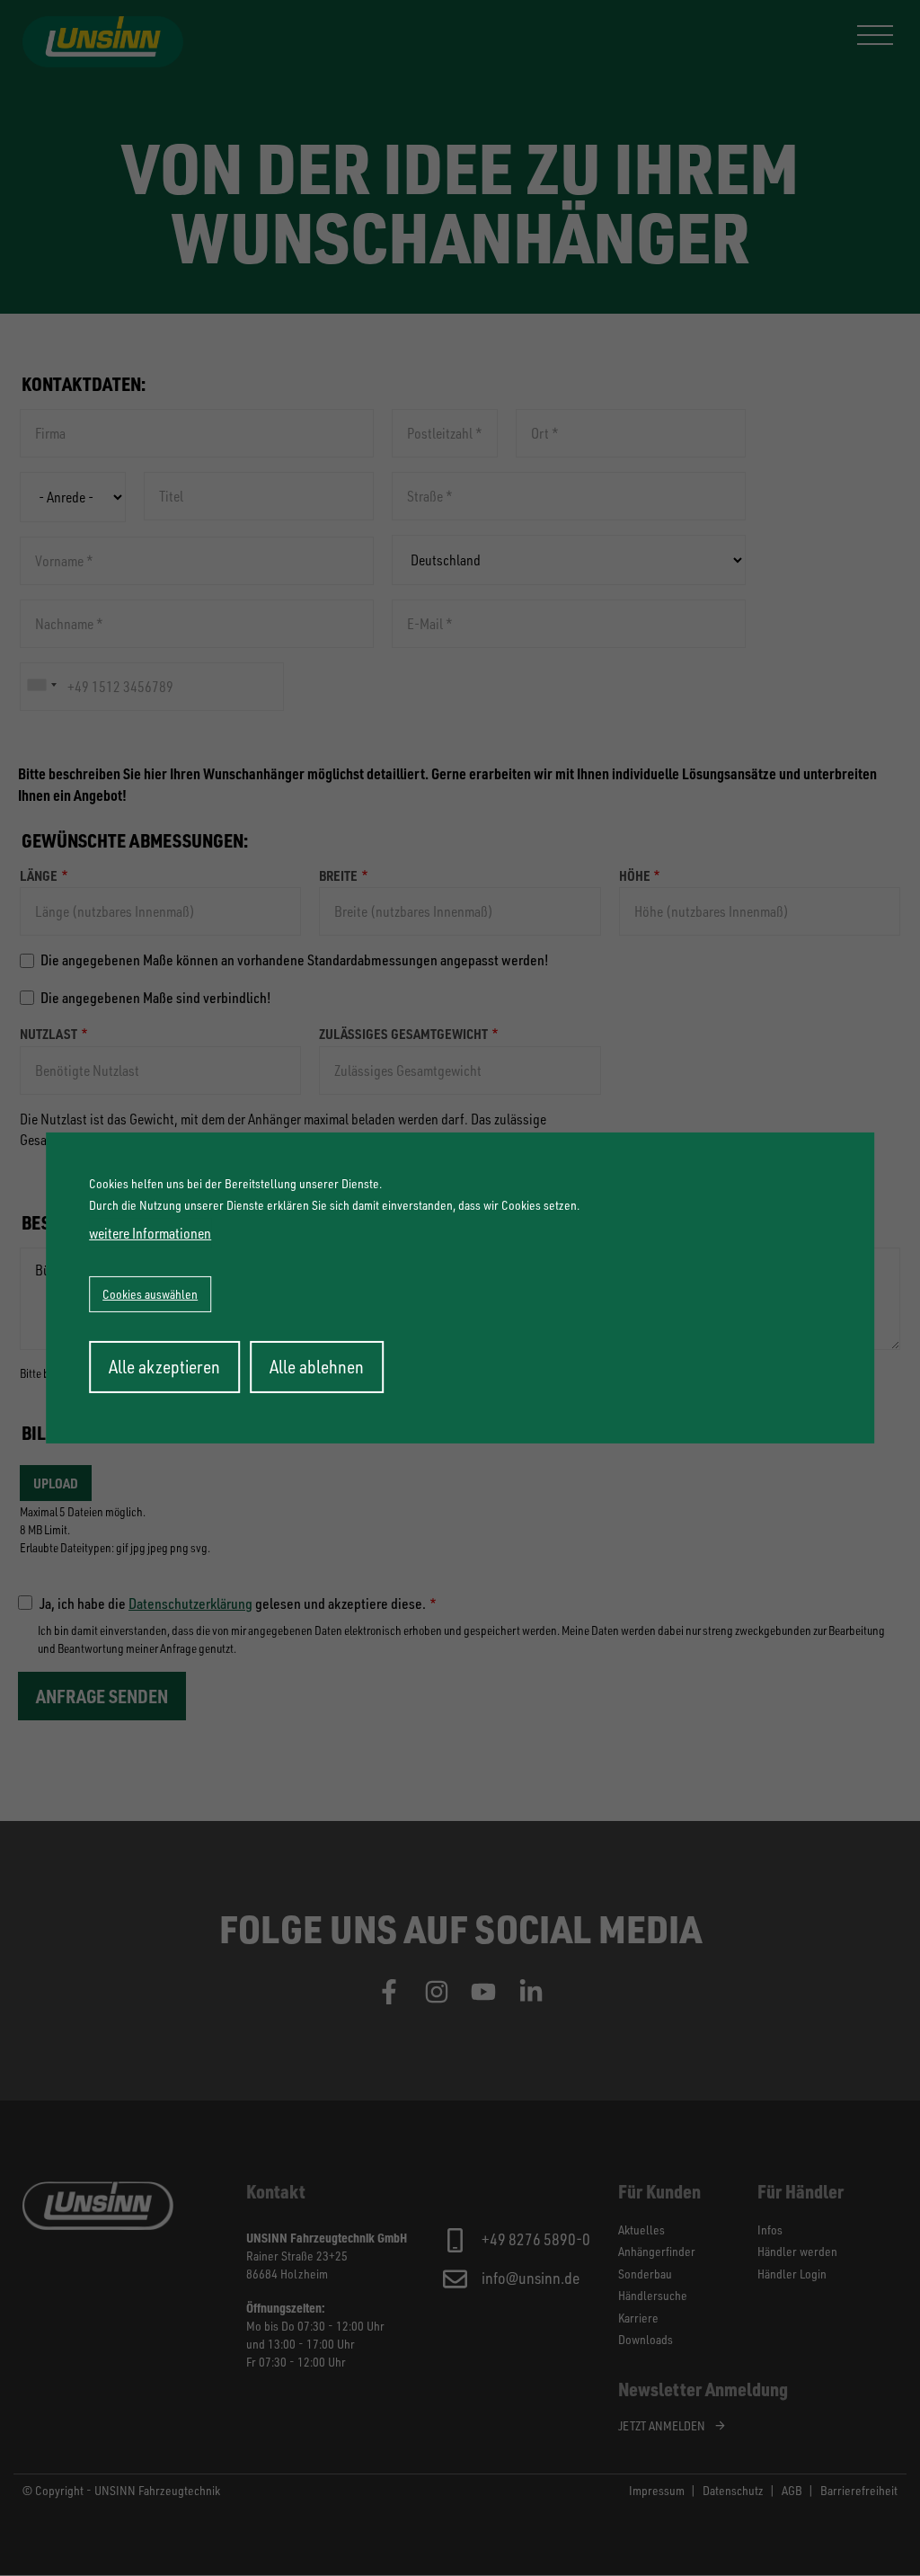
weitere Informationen (150, 1233)
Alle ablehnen (317, 1367)
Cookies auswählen (150, 1294)
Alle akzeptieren (164, 1367)
